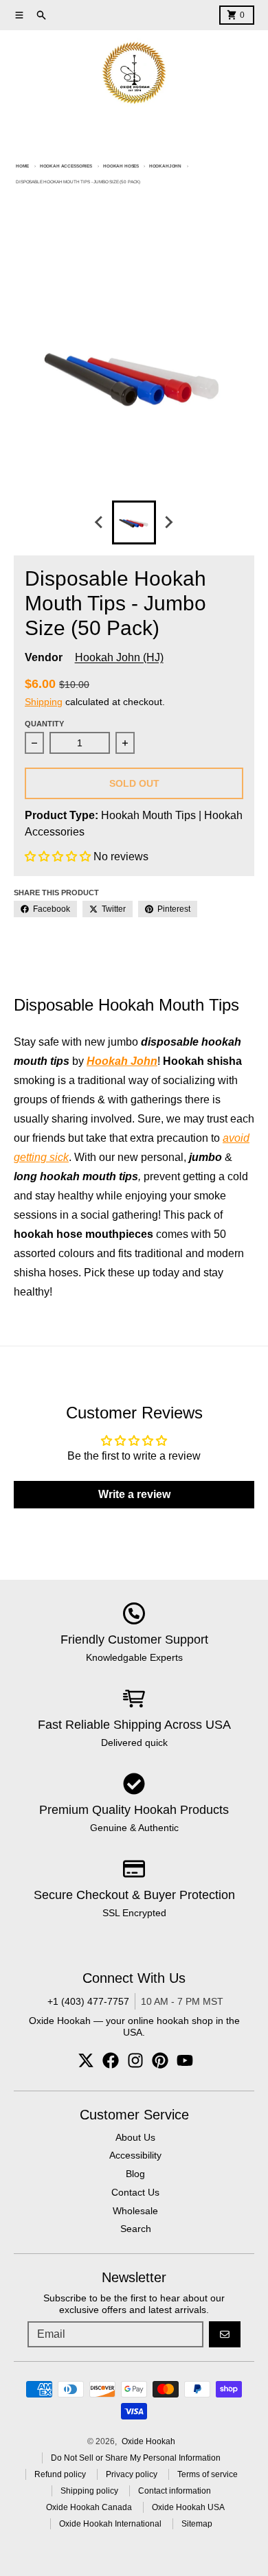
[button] (58, 856)
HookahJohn (165, 166)
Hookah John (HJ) (119, 657)
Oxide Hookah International (110, 2524)
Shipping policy (89, 2491)
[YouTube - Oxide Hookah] (185, 2060)
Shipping (44, 702)
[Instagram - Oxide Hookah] (135, 2060)
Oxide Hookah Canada (89, 2507)
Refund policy (60, 2474)
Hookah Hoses (121, 166)
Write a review (134, 1494)
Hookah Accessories (66, 166)
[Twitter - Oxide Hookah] (86, 2060)
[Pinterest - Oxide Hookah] (160, 2060)
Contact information (175, 2491)
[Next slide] (168, 522)
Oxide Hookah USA (188, 2507)
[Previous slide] (100, 522)
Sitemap (197, 2524)
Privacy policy (132, 2474)
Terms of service (208, 2474)
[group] (134, 522)
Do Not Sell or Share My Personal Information (136, 2458)
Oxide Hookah (148, 2441)
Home (22, 166)
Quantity (44, 724)
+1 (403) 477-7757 (88, 2001)
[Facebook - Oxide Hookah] (111, 2060)
